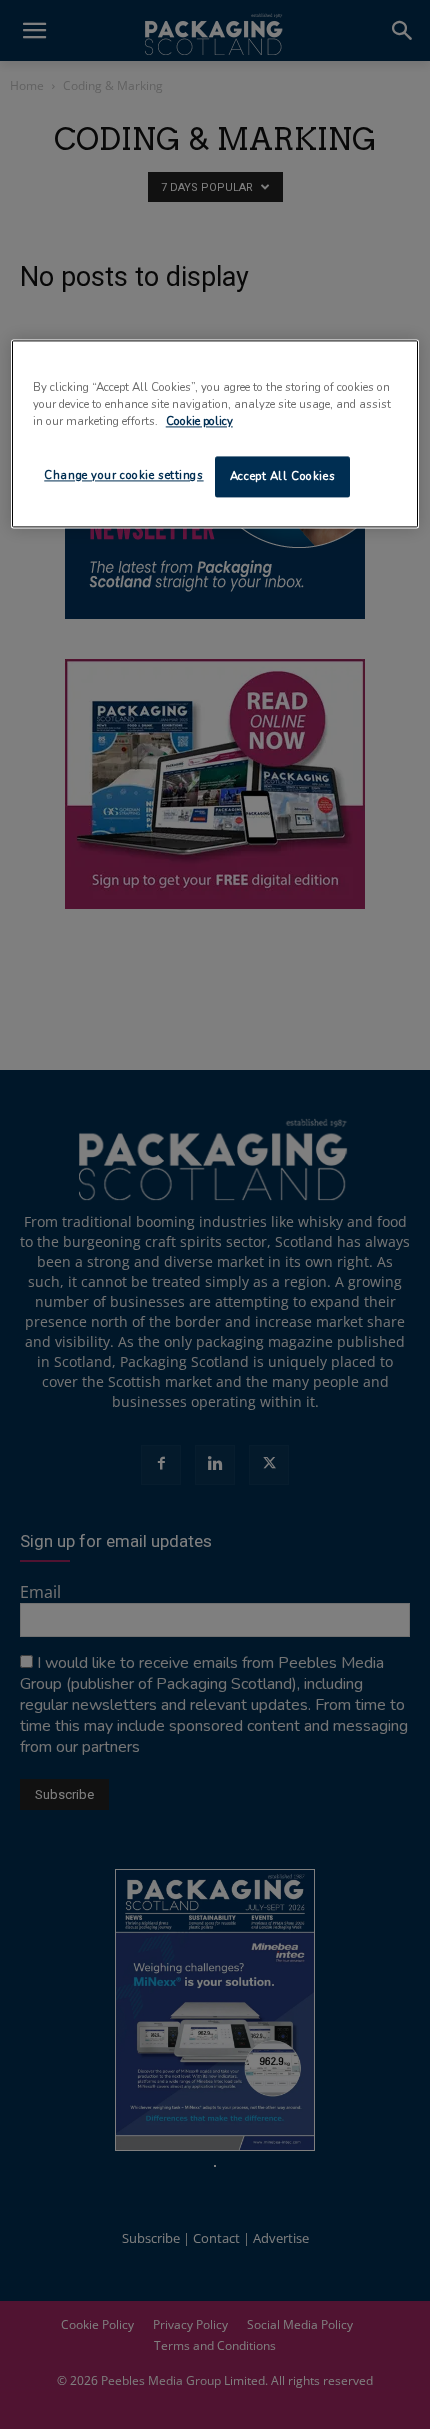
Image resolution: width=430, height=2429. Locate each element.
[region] (215, 434)
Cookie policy (199, 422)
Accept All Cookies (282, 476)
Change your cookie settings (123, 475)
